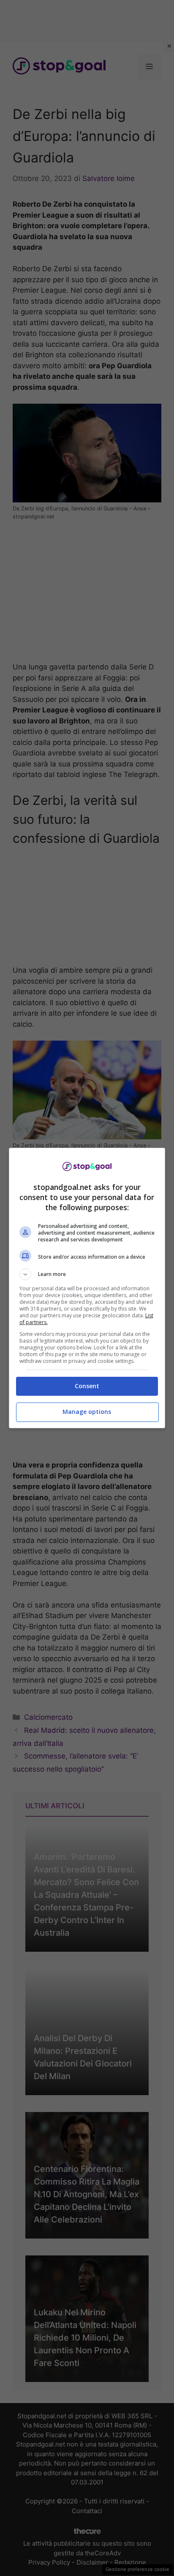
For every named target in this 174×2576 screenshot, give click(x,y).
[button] (87, 1274)
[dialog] (87, 1288)
